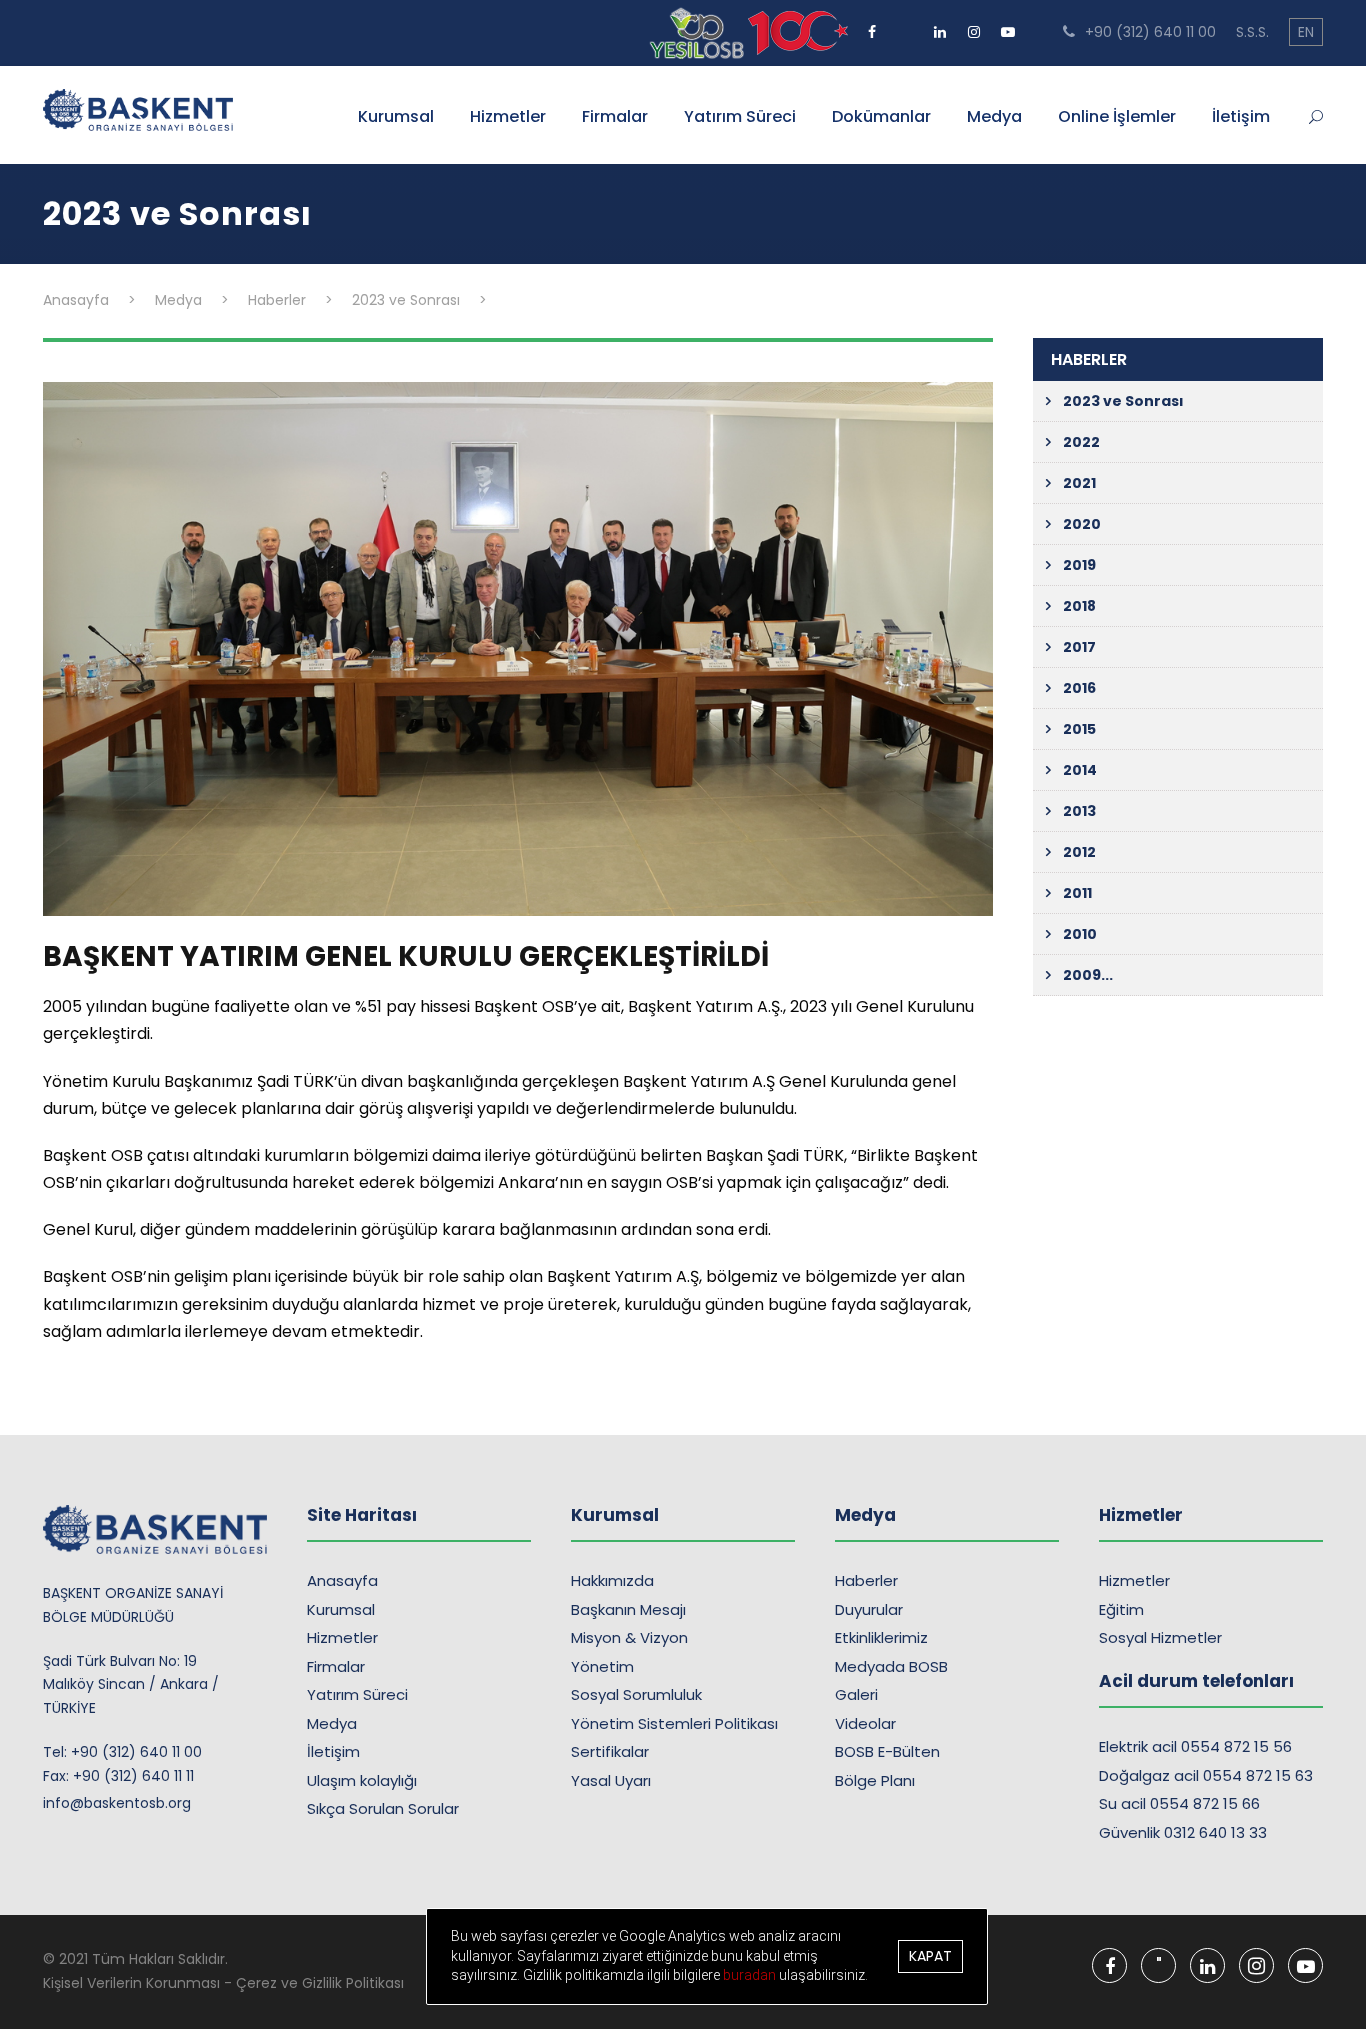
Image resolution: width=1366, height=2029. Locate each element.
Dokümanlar (881, 116)
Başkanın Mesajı (628, 1609)
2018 (1079, 606)
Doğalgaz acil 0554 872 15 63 (1206, 1775)
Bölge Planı (875, 1780)
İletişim (1241, 116)
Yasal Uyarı (611, 1780)
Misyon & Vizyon (629, 1637)
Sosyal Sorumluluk (636, 1694)
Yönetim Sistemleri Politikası (674, 1723)
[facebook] (872, 25)
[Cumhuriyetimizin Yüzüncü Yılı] (698, 32)
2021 (1079, 483)
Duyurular (869, 1609)
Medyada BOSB (891, 1666)
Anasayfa (342, 1580)
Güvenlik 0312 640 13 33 (1183, 1832)
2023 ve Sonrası (1123, 401)
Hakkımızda (612, 1580)
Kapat (930, 1956)
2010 (1080, 934)
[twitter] (906, 25)
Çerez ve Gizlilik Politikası (320, 1983)
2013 (1079, 811)
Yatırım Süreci (740, 116)
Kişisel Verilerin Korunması (131, 1983)
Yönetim (602, 1666)
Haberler (866, 1580)
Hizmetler (508, 116)
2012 (1079, 852)
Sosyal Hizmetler (1160, 1637)
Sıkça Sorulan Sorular (383, 1808)
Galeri (856, 1694)
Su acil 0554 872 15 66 (1179, 1803)
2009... (1088, 975)
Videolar (865, 1723)
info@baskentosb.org (117, 1803)
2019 (1079, 565)
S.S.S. (1252, 32)
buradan (751, 1975)
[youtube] (1008, 25)
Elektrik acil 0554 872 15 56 (1195, 1746)
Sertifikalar (610, 1751)
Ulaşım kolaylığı (362, 1780)
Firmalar (615, 116)
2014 (1080, 770)
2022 (1081, 442)
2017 (1079, 647)
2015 (1079, 729)
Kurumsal (396, 116)
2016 (1079, 688)
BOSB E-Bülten (887, 1751)
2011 (1077, 893)
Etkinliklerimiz (881, 1637)
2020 (1082, 524)
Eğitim (1121, 1609)
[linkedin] (940, 25)
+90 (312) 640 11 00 (1148, 32)
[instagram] (974, 25)
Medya (994, 116)
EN (1306, 32)
